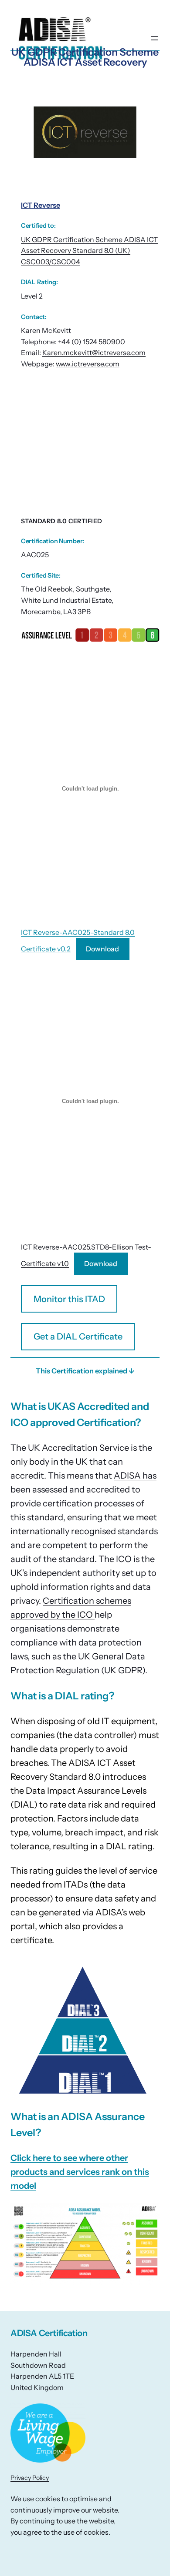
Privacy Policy (30, 2478)
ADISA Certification (49, 2333)
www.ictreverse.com (88, 364)
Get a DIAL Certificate (78, 1336)
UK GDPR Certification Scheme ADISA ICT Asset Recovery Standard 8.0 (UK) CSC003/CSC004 (89, 251)
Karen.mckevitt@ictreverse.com (94, 352)
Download (102, 949)
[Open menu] (154, 38)
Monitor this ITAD (69, 1299)
